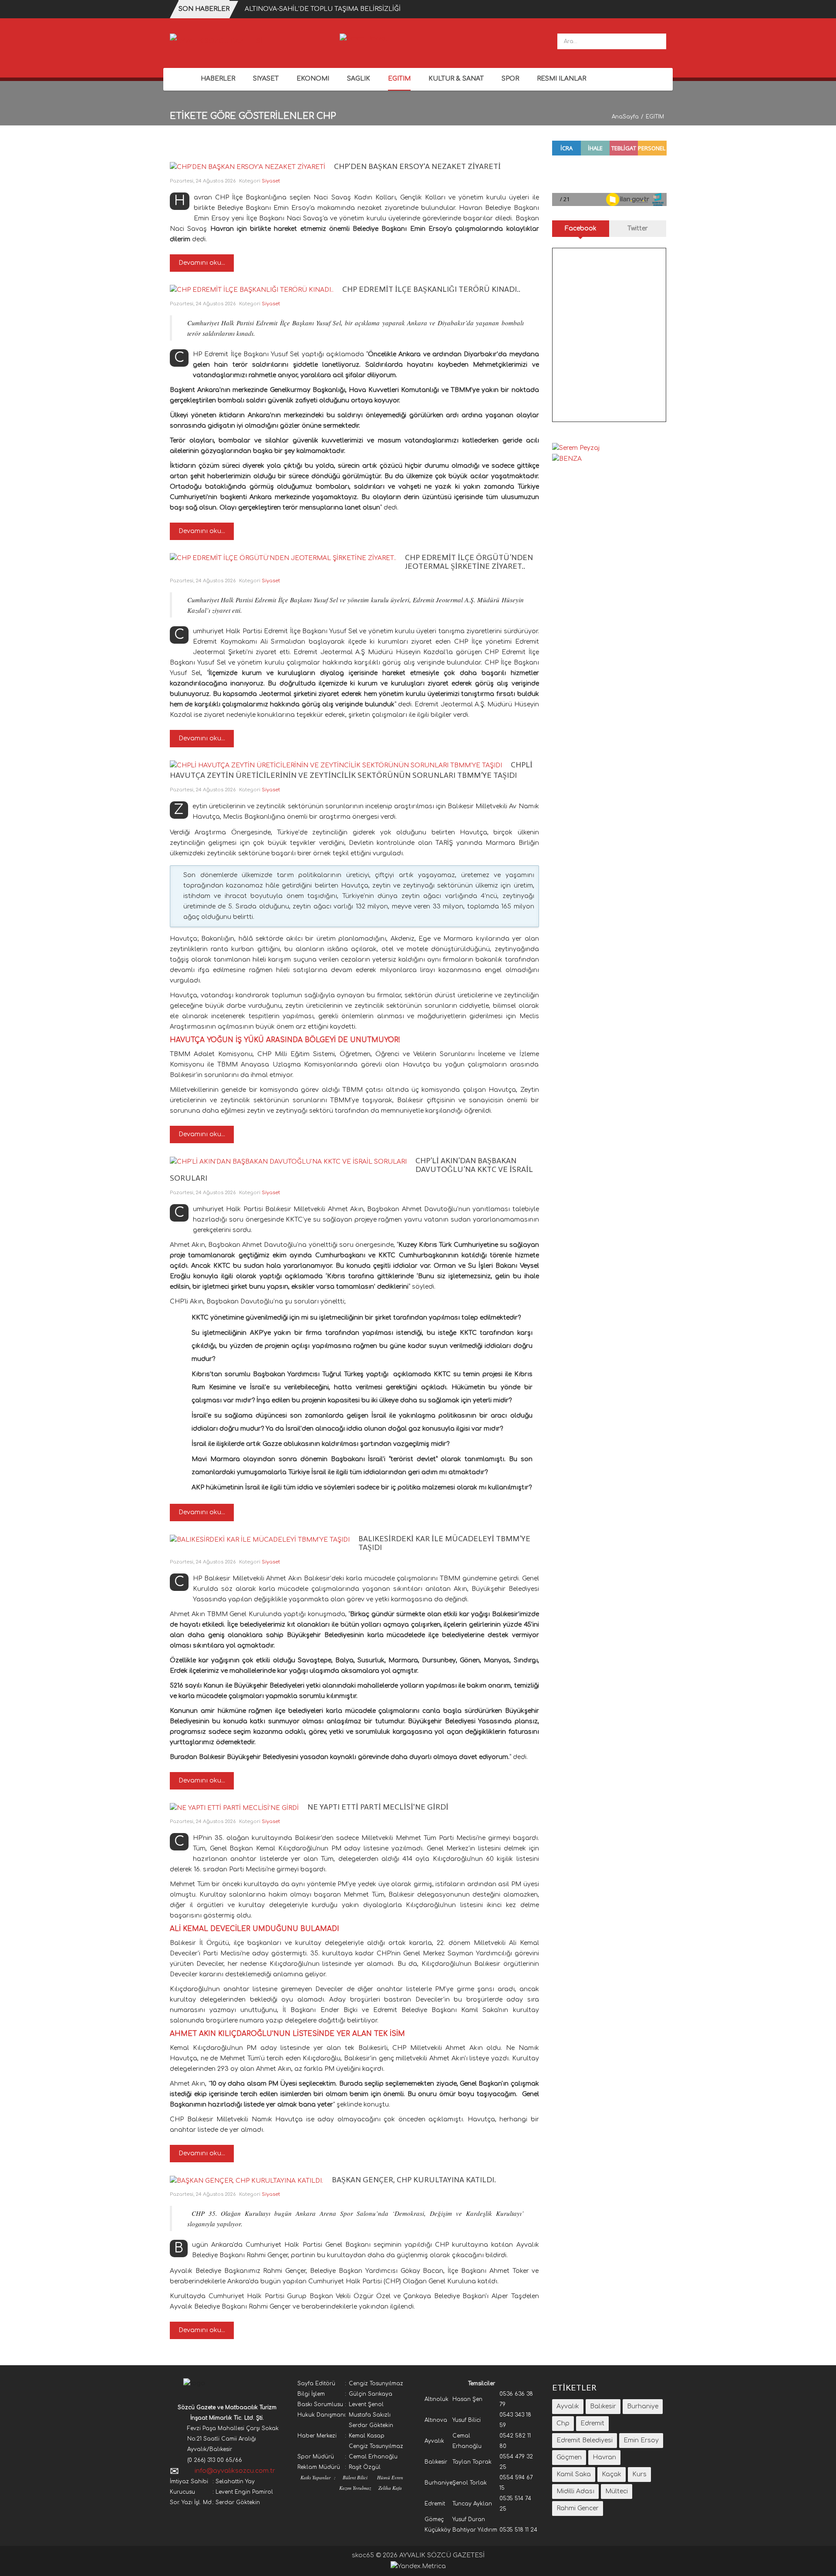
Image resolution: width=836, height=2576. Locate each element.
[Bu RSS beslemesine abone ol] (532, 157)
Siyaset (271, 181)
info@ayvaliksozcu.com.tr (235, 2471)
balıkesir (603, 2406)
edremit (592, 2423)
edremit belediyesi (585, 2440)
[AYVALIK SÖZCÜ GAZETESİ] (216, 41)
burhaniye (643, 2406)
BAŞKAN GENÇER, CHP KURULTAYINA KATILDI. (414, 2180)
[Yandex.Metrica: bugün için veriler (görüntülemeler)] (418, 2566)
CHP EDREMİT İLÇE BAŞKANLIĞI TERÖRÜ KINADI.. (431, 289)
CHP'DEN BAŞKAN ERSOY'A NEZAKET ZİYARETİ (417, 166)
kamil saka (574, 2474)
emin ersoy (641, 2440)
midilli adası (575, 2491)
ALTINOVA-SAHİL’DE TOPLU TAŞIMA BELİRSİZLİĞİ (323, 9)
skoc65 (363, 2555)
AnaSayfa (625, 117)
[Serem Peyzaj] (363, 39)
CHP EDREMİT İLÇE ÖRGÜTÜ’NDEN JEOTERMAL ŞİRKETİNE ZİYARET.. (469, 562)
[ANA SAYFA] (181, 79)
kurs (639, 2474)
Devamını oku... (202, 263)
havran (604, 2457)
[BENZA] (567, 458)
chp (563, 2423)
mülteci (617, 2491)
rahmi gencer (578, 2508)
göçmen (569, 2457)
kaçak (612, 2474)
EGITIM (655, 117)
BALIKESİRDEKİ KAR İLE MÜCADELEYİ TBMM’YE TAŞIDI (444, 1543)
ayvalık (568, 2406)
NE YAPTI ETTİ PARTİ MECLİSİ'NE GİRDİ (378, 1807)
